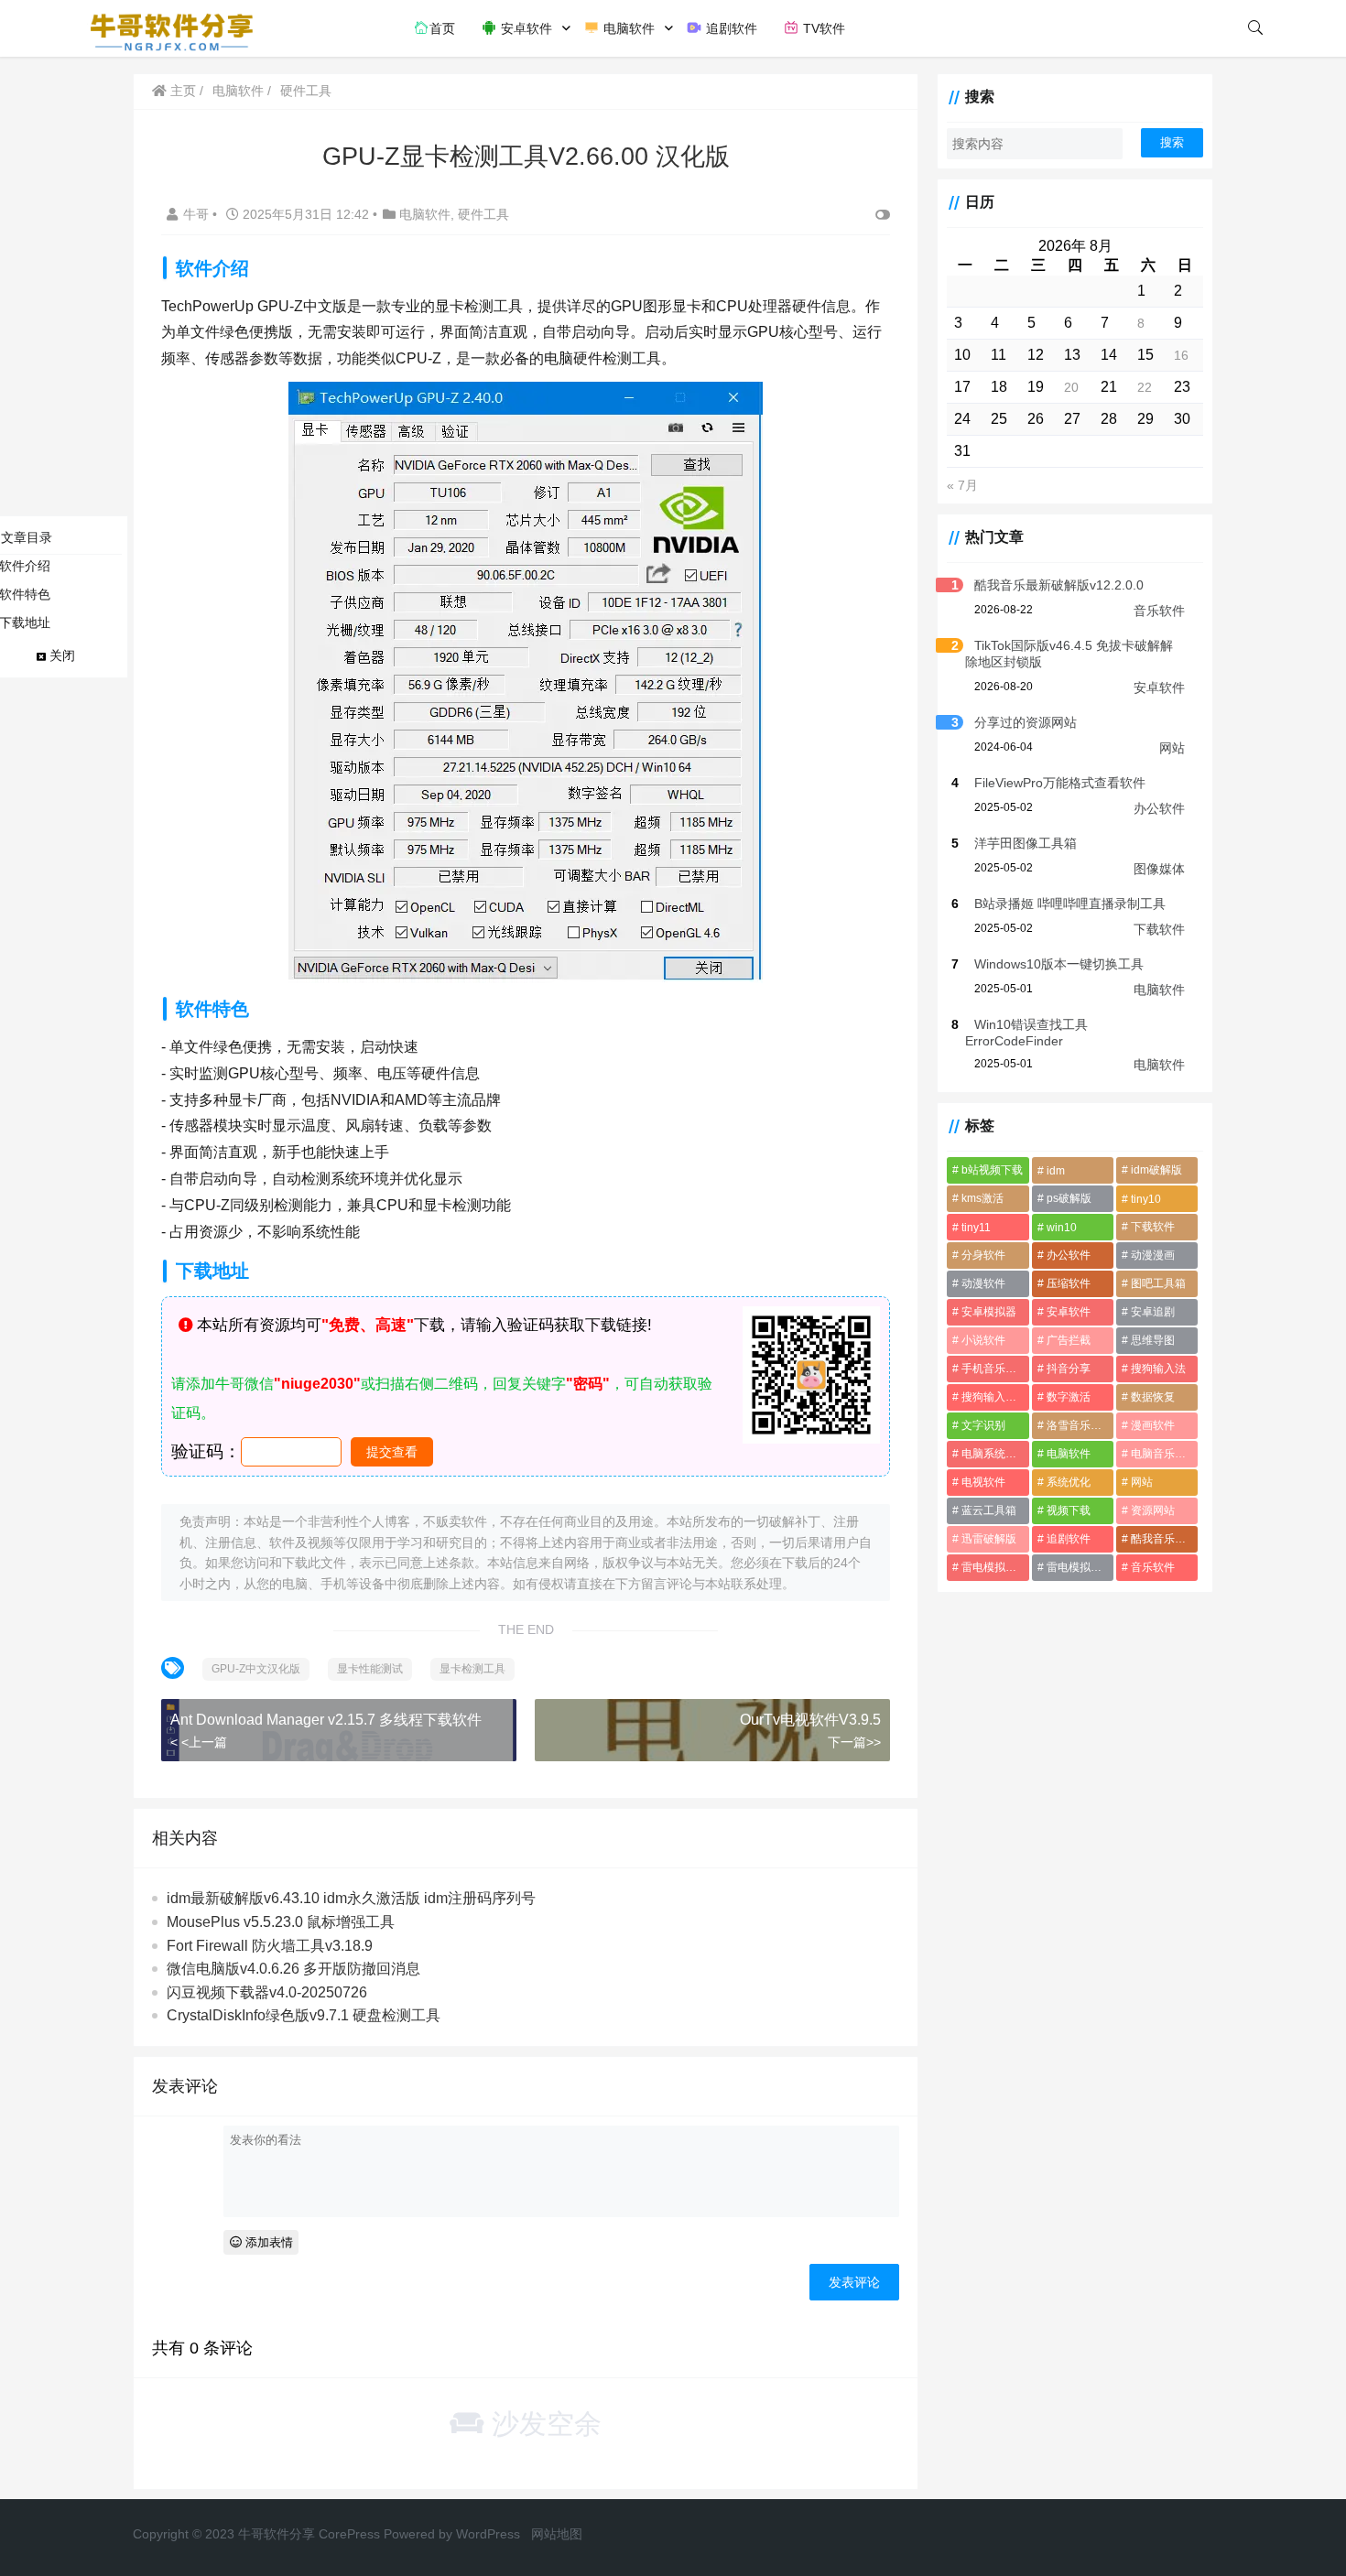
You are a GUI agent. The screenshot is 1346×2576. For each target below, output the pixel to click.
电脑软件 (627, 28)
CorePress (349, 2534)
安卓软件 (525, 28)
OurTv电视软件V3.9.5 (810, 1720)
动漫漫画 (1153, 1255)
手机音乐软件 (994, 1369)
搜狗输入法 (1158, 1369)
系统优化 (1069, 1482)
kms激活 (982, 1198)
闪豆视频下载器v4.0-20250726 (267, 1992)
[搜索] (1255, 28)
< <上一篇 (199, 1742)
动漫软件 (983, 1283)
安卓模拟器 (989, 1312)
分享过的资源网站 (1026, 722)
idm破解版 (1156, 1170)
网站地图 (557, 2534)
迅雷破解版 (989, 1539)
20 (1071, 387)
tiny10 (1146, 1199)
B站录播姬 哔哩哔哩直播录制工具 (1070, 904)
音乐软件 (1159, 611)
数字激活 (1069, 1397)
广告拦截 (1069, 1340)
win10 (1062, 1228)
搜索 (1172, 142)
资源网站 (1153, 1510)
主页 (181, 91)
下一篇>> (854, 1742)
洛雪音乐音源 (1080, 1425)
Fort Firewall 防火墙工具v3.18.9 (270, 1946)
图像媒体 (1159, 869)
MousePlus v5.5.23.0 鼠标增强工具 (281, 1922)
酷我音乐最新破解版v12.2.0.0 (1059, 585)
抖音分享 (1069, 1369)
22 (1145, 387)
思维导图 (1153, 1340)
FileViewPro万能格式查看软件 (1060, 783)
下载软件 (1159, 929)
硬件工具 (306, 91)
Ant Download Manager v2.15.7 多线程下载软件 (326, 1720)
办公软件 (1159, 808)
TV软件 (822, 28)
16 (1181, 355)
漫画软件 (1153, 1425)
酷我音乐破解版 (1164, 1539)
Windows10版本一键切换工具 (1059, 964)
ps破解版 (1069, 1198)
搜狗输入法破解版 (995, 1397)
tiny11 (976, 1228)
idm (1056, 1171)
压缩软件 (1069, 1283)
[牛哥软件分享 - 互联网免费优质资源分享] (172, 27)
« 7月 (962, 485)
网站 (1172, 748)
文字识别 (983, 1425)
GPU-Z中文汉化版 (256, 1669)
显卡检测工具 (472, 1669)
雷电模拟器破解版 (1080, 1567)
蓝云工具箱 (989, 1510)
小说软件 (983, 1340)
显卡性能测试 (370, 1669)
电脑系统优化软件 (995, 1454)
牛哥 (198, 214)
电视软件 (983, 1482)
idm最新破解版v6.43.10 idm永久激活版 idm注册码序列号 (351, 1898)
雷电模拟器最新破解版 (995, 1567)
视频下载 (1069, 1510)
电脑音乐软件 (1164, 1454)
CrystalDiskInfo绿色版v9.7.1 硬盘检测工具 (304, 2015)
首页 (442, 28)
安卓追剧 (1153, 1312)
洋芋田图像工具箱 (1026, 843)
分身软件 (983, 1255)
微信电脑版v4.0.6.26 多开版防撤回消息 (293, 1969)
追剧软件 (730, 28)
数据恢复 (1153, 1397)
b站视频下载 (992, 1170)
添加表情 (267, 2242)
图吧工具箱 (1158, 1283)
